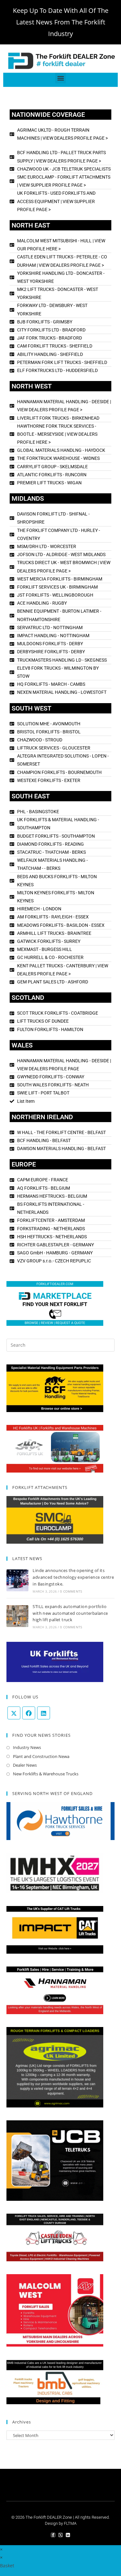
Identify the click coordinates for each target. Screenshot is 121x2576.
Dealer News (25, 1765)
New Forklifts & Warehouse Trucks (46, 1774)
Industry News (27, 1747)
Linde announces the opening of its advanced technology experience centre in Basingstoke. (73, 1577)
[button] (60, 78)
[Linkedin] (68, 2535)
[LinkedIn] (44, 1713)
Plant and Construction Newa (41, 1756)
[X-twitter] (60, 2535)
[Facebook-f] (53, 2535)
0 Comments (71, 1591)
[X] (14, 1713)
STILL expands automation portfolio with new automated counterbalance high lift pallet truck (70, 1613)
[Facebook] (29, 1713)
